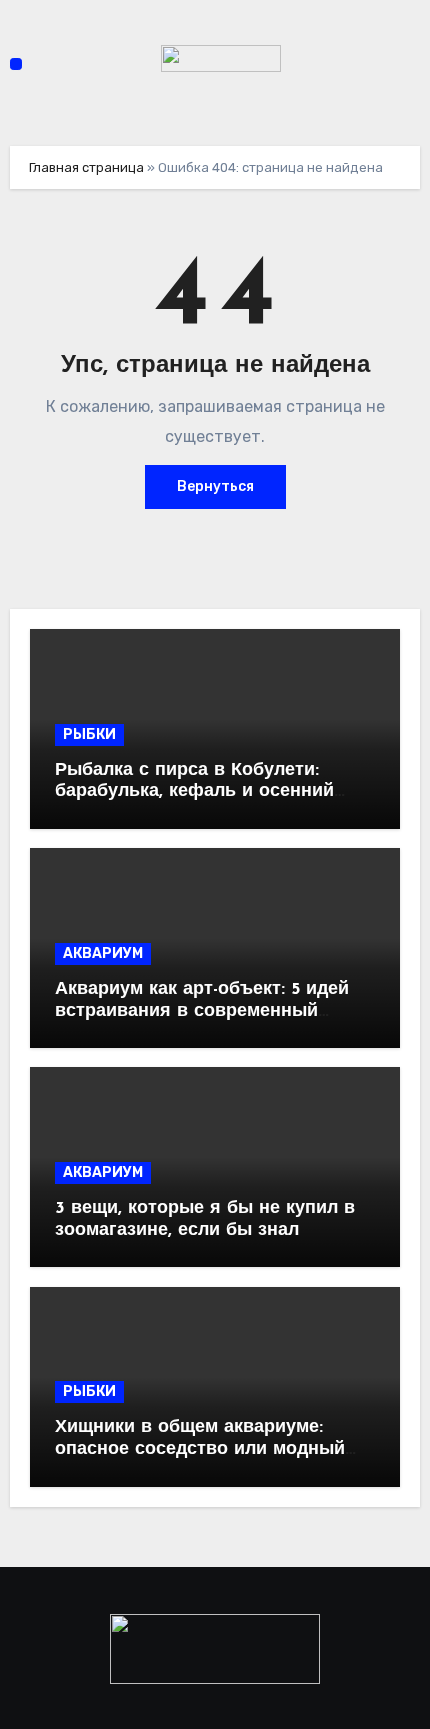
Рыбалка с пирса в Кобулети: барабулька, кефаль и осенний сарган (194, 792)
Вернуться (215, 486)
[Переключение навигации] (16, 64)
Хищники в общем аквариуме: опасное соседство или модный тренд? (200, 1449)
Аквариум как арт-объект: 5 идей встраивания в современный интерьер (202, 1011)
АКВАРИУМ (103, 953)
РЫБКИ (89, 734)
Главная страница (86, 167)
